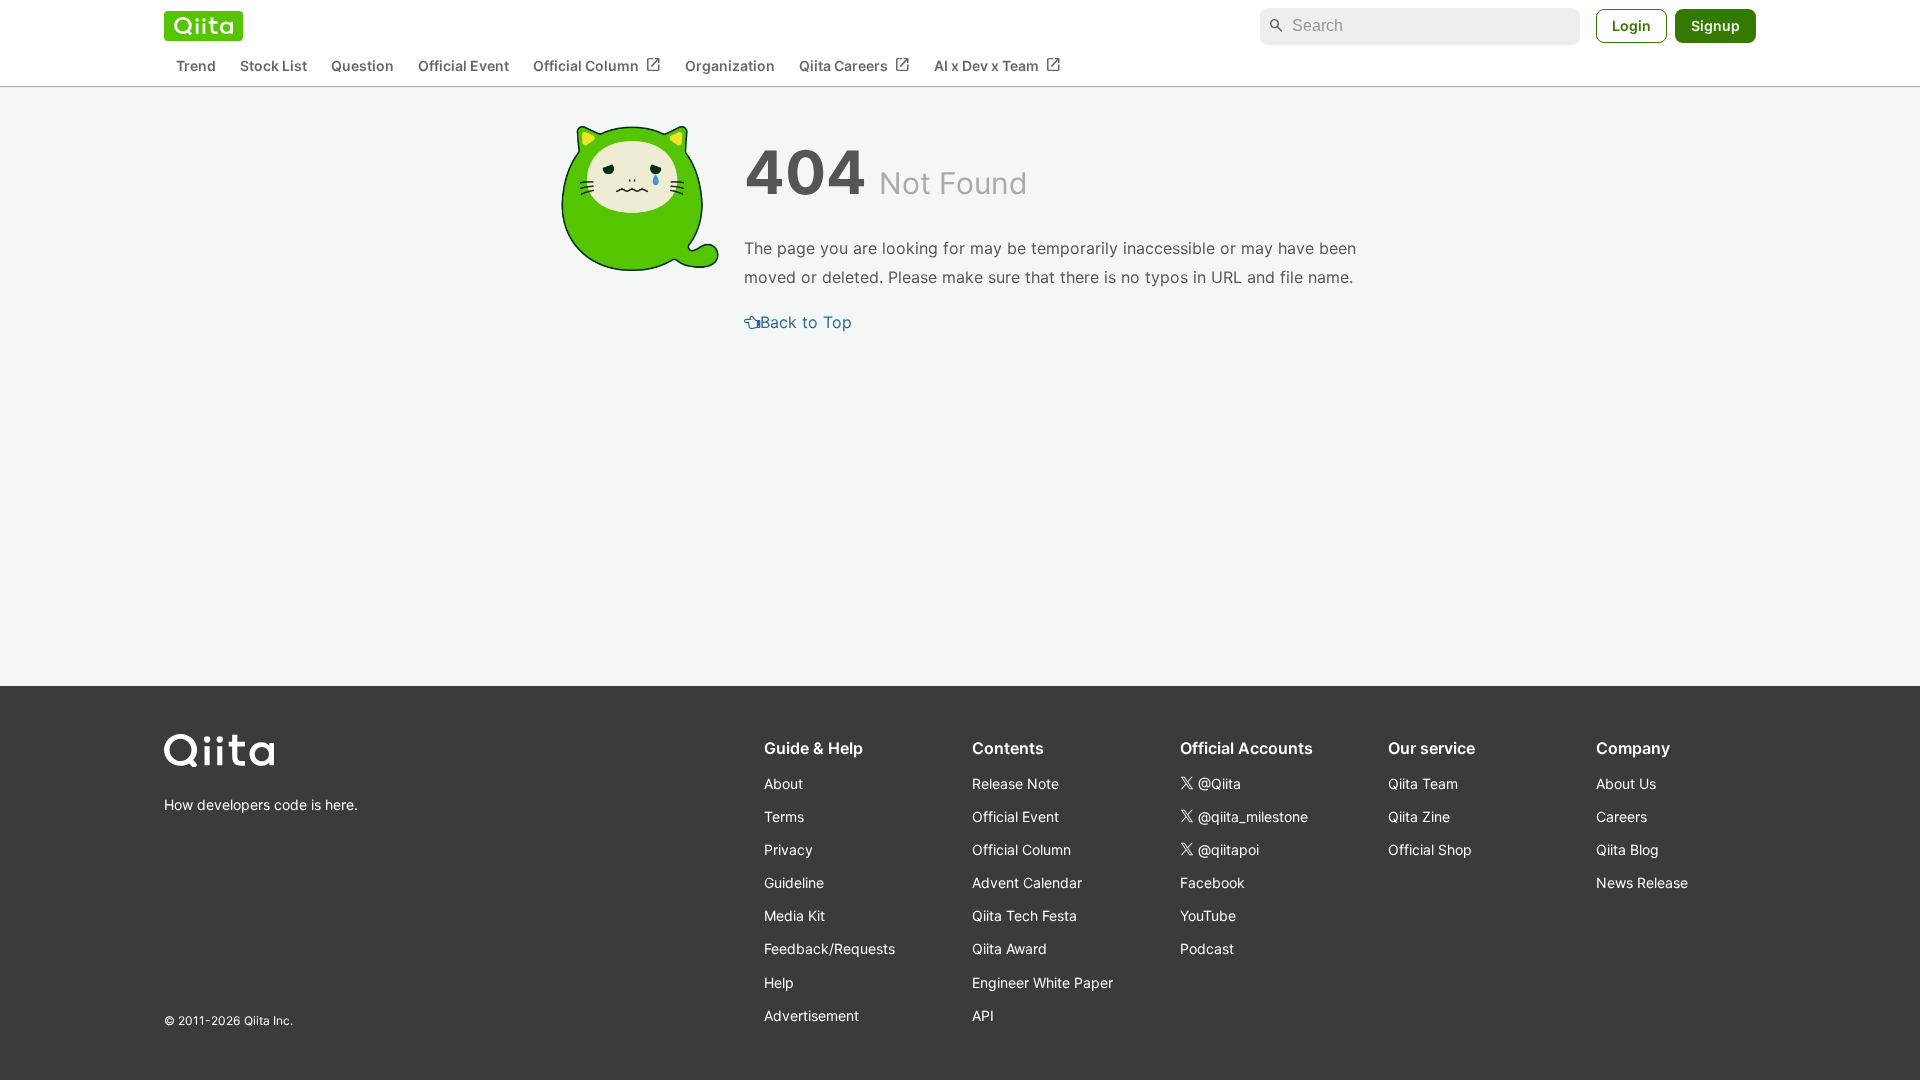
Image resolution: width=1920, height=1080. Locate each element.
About (783, 783)
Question (362, 65)
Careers (1621, 816)
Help (779, 982)
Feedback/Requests (829, 948)
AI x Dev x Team (997, 65)
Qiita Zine (1419, 816)
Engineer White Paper (1042, 982)
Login (1631, 25)
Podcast (1207, 948)
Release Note (1015, 783)
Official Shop (1430, 849)
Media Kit (794, 915)
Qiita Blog (1627, 849)
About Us (1626, 783)
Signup (1715, 25)
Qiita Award (1009, 948)
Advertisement (811, 1015)
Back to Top (806, 322)
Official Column (597, 65)
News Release (1642, 882)
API (983, 1015)
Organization (730, 65)
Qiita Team (1423, 783)
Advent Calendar (1027, 882)
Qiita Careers (854, 65)
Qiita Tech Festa (1024, 915)
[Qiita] (203, 26)
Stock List (273, 65)
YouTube (1208, 915)
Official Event (463, 65)
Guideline (794, 882)
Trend (196, 65)
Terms (784, 816)
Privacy (788, 849)
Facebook (1212, 882)
